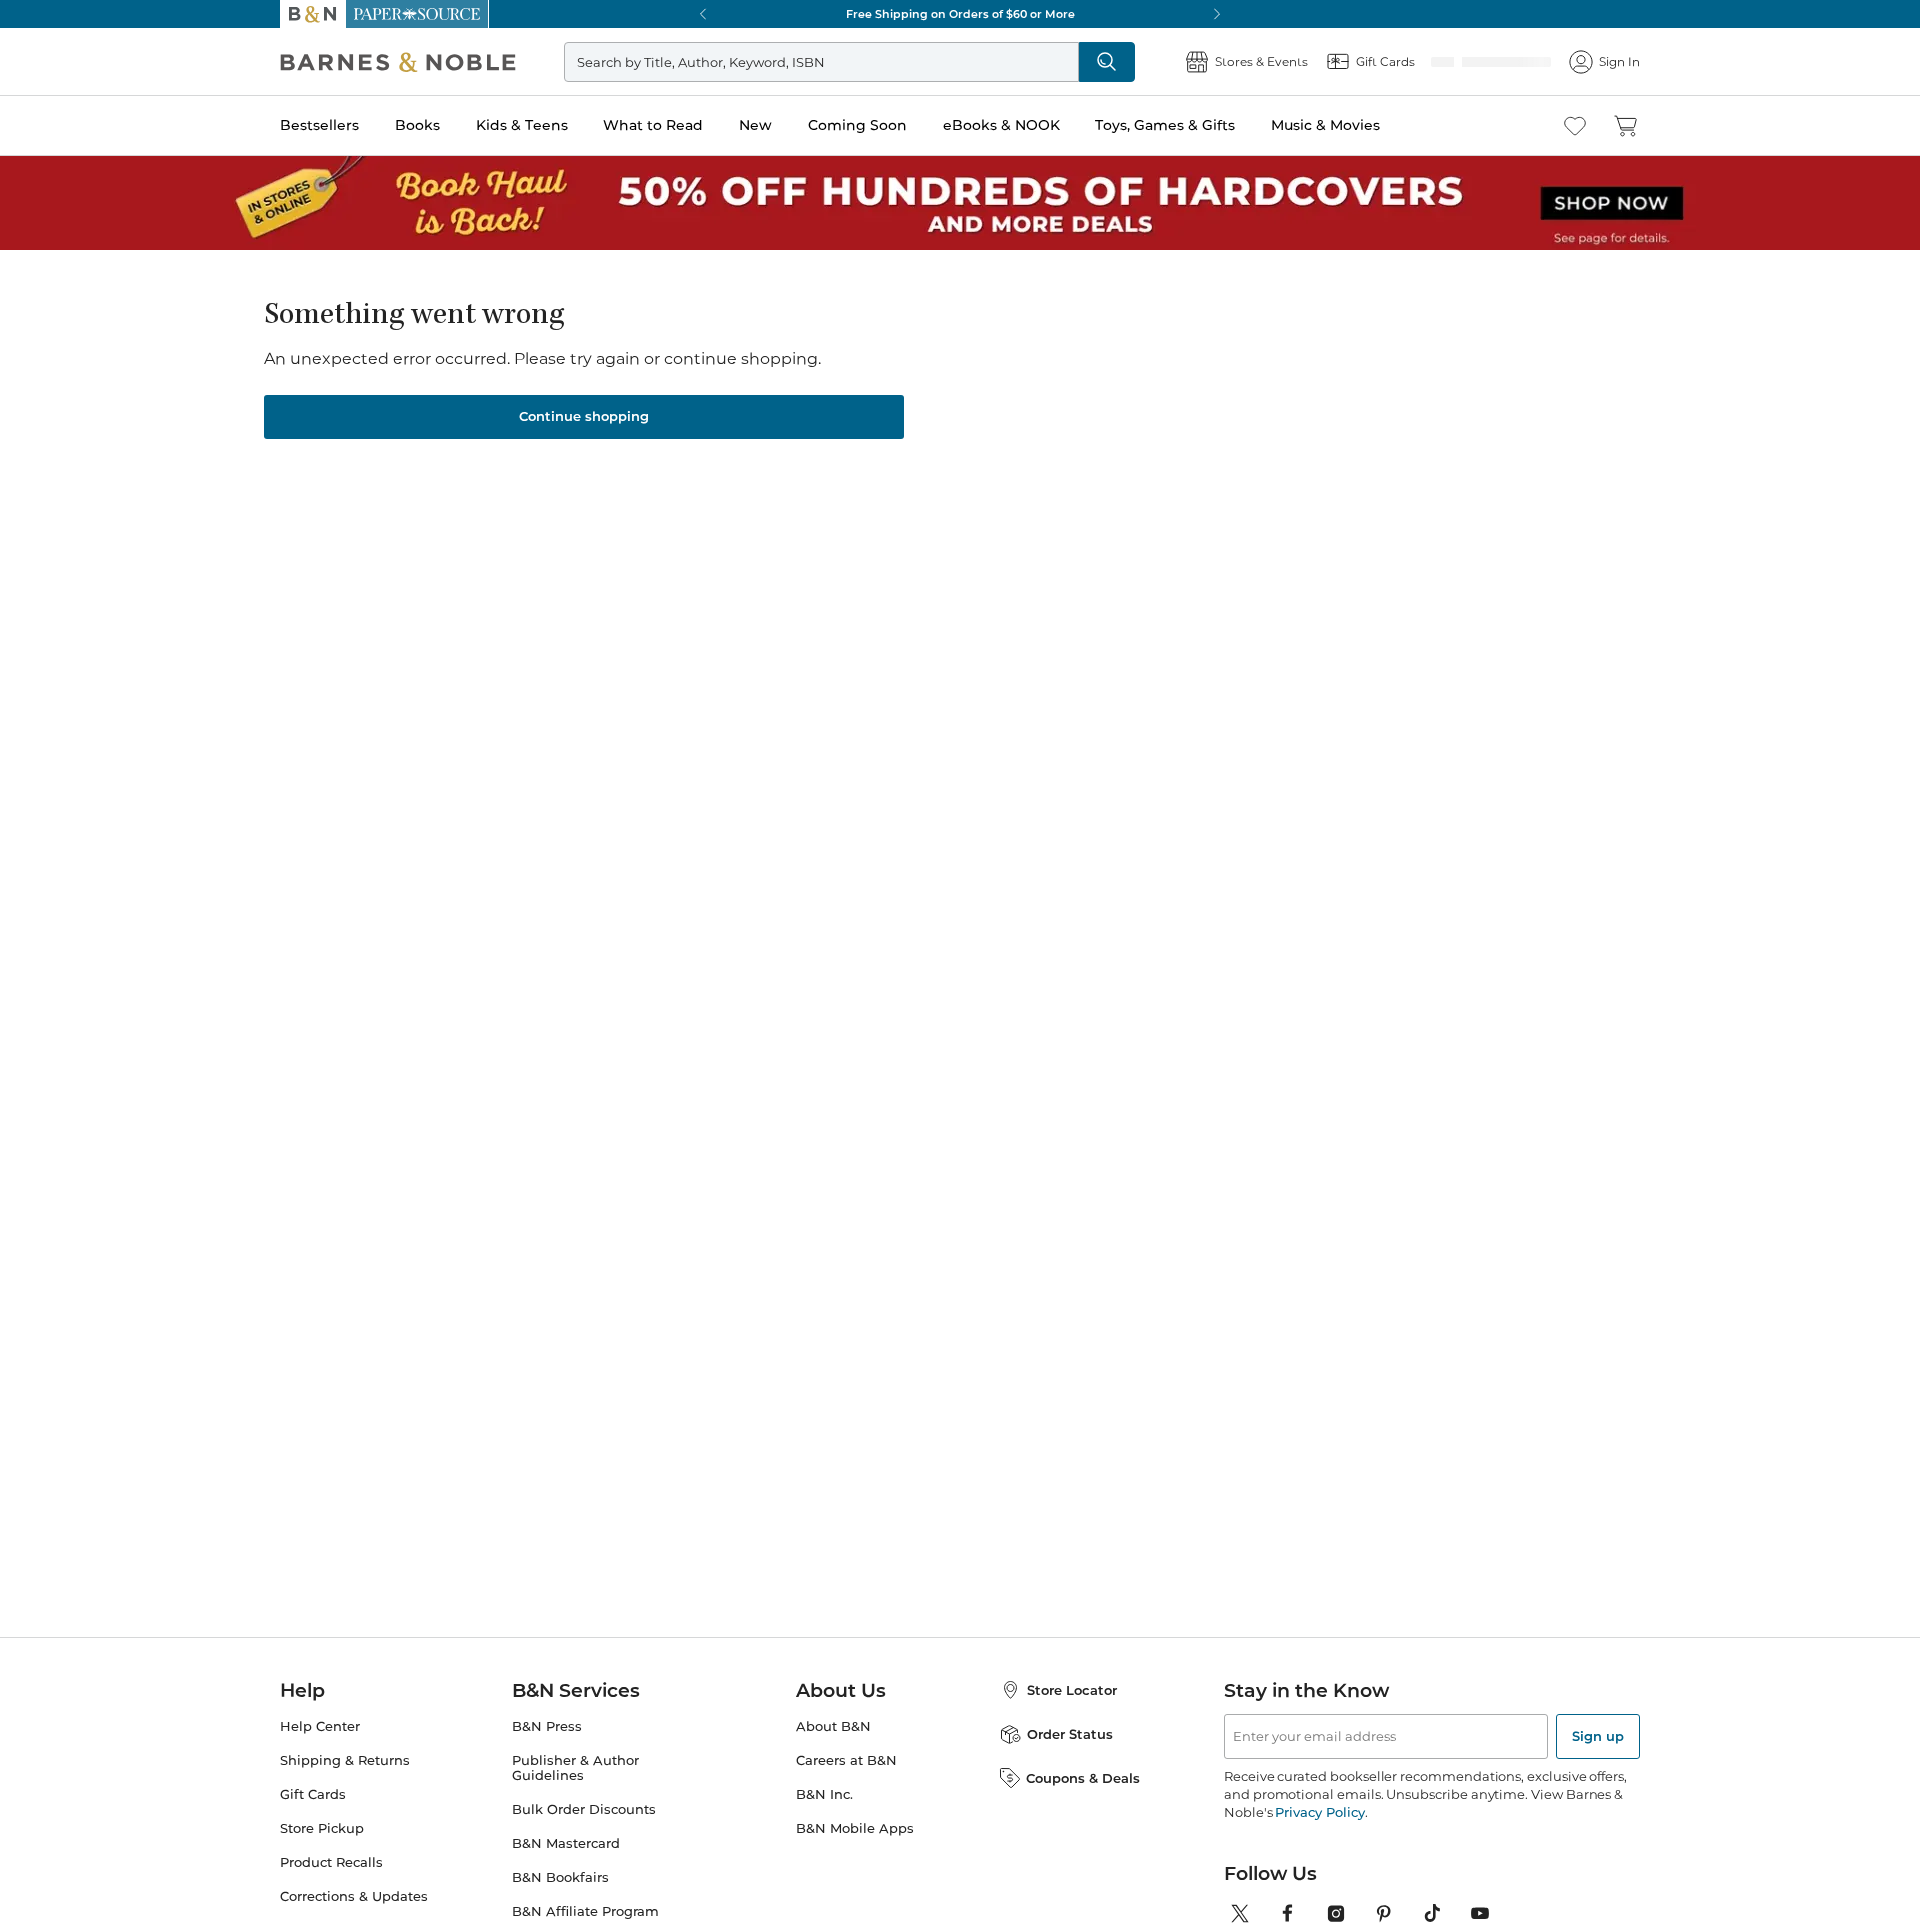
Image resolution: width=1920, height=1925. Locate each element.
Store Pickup (322, 1852)
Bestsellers (319, 125)
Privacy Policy (1319, 1836)
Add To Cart (1298, 647)
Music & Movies (1325, 125)
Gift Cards (313, 1818)
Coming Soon (857, 125)
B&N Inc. (824, 1818)
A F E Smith (847, 353)
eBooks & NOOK (1001, 125)
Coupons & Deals (1083, 1802)
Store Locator (1072, 1714)
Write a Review (832, 378)
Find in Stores (1298, 758)
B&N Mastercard (566, 1867)
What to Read (653, 125)
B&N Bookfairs (560, 1901)
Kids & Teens (522, 125)
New (755, 125)
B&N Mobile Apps (855, 1852)
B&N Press (547, 1750)
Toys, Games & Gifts (1165, 125)
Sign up (1598, 1760)
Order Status (1070, 1758)
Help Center (320, 1750)
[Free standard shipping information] (851, 682)
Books (417, 125)
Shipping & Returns (345, 1784)
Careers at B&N (846, 1784)
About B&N (833, 1750)
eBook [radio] (960, 526)
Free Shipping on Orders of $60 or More (960, 14)
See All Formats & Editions (1353, 477)
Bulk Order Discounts (584, 1833)
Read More (513, 1063)
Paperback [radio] (843, 526)
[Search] (1114, 62)
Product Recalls (331, 1886)
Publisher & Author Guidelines (575, 1792)
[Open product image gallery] (519, 517)
